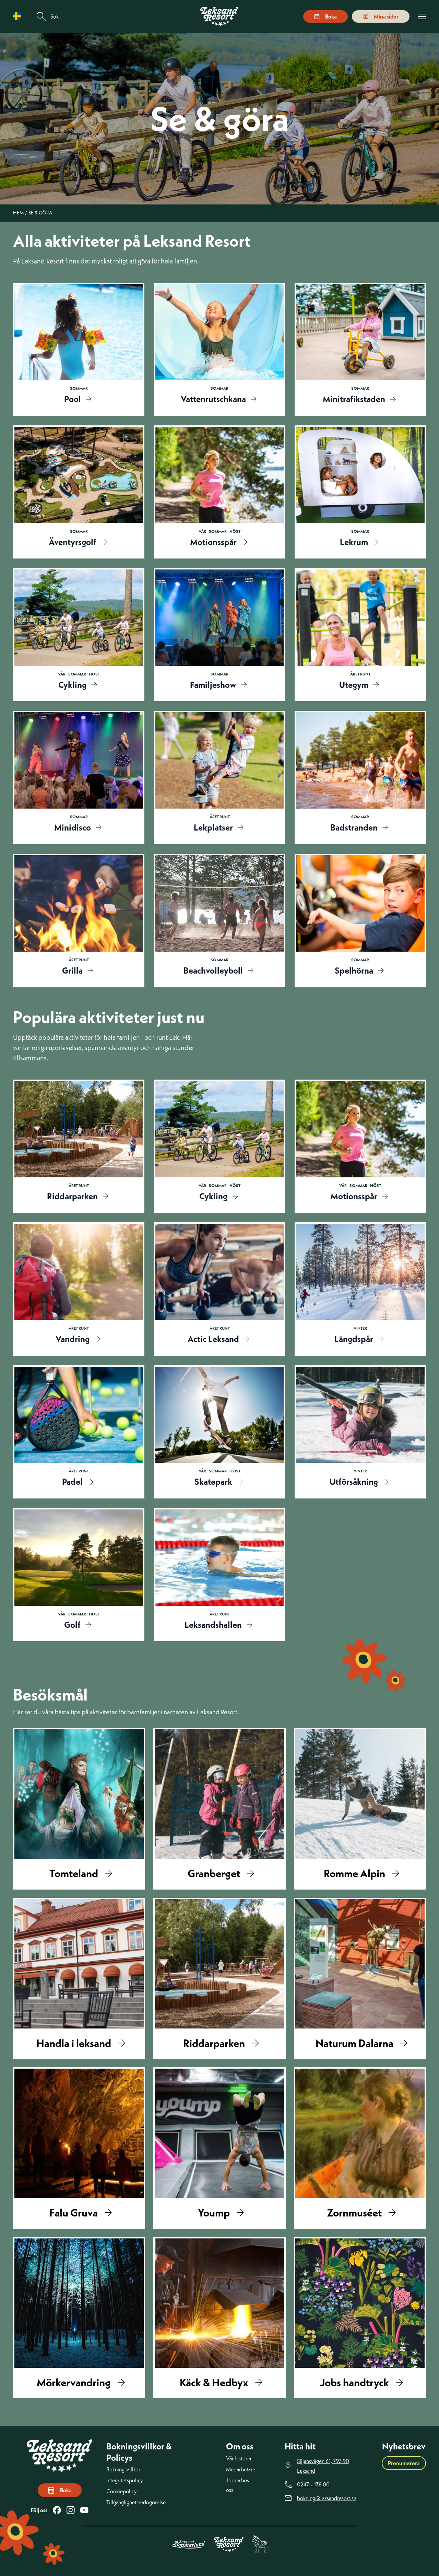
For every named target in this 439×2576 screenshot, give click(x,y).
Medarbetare (241, 2469)
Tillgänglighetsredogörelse (136, 2502)
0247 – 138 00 (313, 2484)
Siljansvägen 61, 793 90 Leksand (323, 2466)
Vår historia (239, 2458)
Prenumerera (404, 2463)
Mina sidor (386, 16)
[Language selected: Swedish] (19, 16)
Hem (18, 213)
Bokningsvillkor (123, 2469)
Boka (331, 16)
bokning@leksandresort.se (327, 2498)
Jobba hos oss (238, 2485)
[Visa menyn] (422, 17)
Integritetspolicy (125, 2480)
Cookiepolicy (122, 2491)
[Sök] (41, 17)
